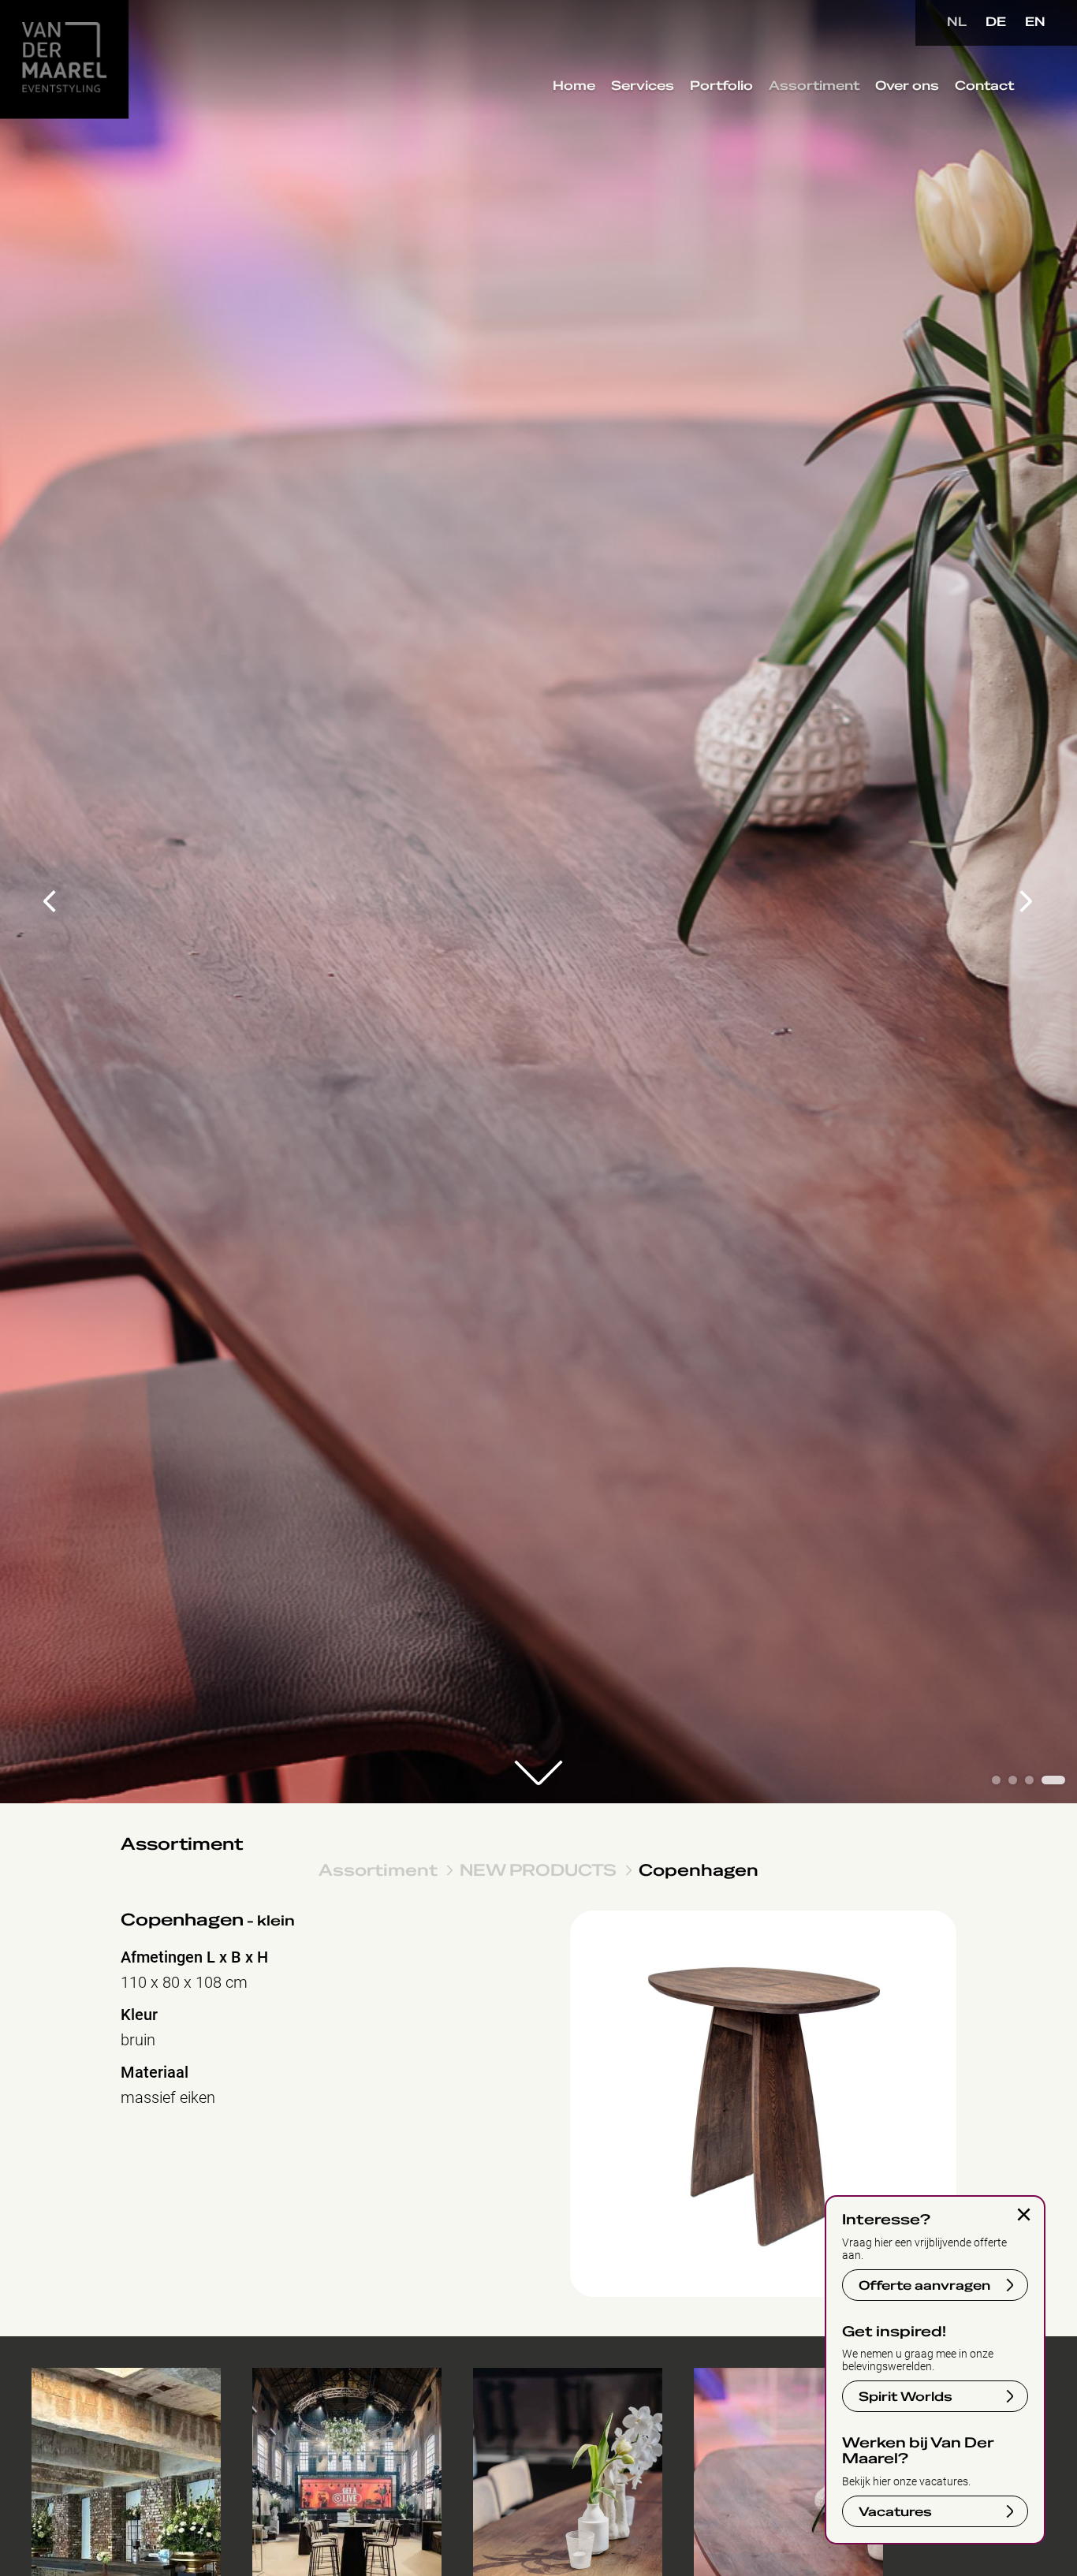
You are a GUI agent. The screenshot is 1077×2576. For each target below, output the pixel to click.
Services (643, 86)
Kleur (139, 2015)
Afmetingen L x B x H (194, 1957)
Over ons (907, 86)
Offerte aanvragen (924, 2286)
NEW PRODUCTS (538, 1870)
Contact (984, 86)
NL (957, 22)
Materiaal (155, 2073)
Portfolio (721, 86)
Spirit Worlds (906, 2397)
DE (996, 22)
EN (1035, 22)
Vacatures (895, 2512)
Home (574, 86)
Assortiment (814, 86)
